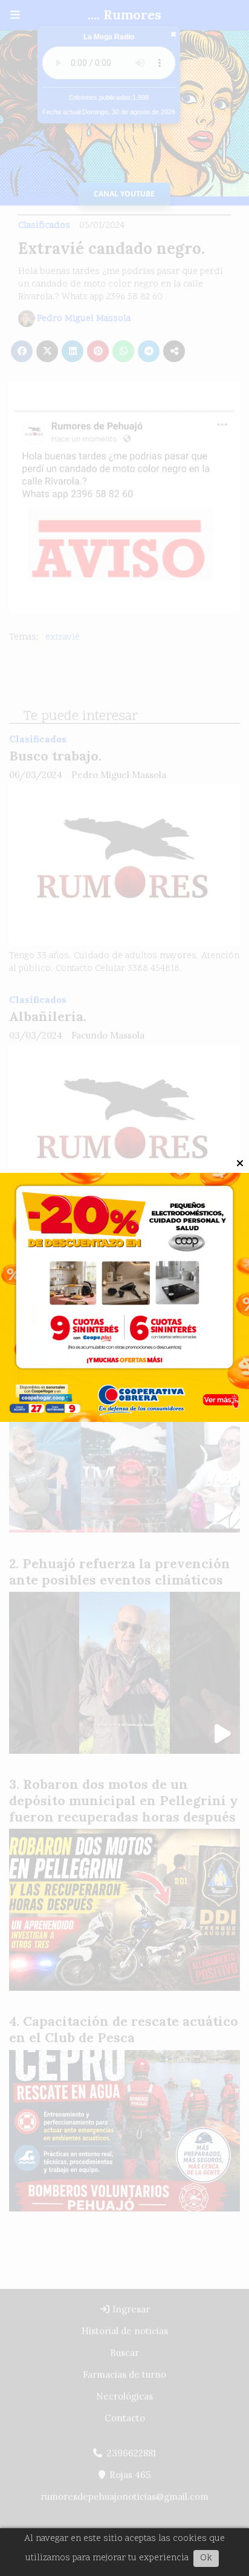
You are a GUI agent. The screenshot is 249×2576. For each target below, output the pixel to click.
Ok (206, 2558)
